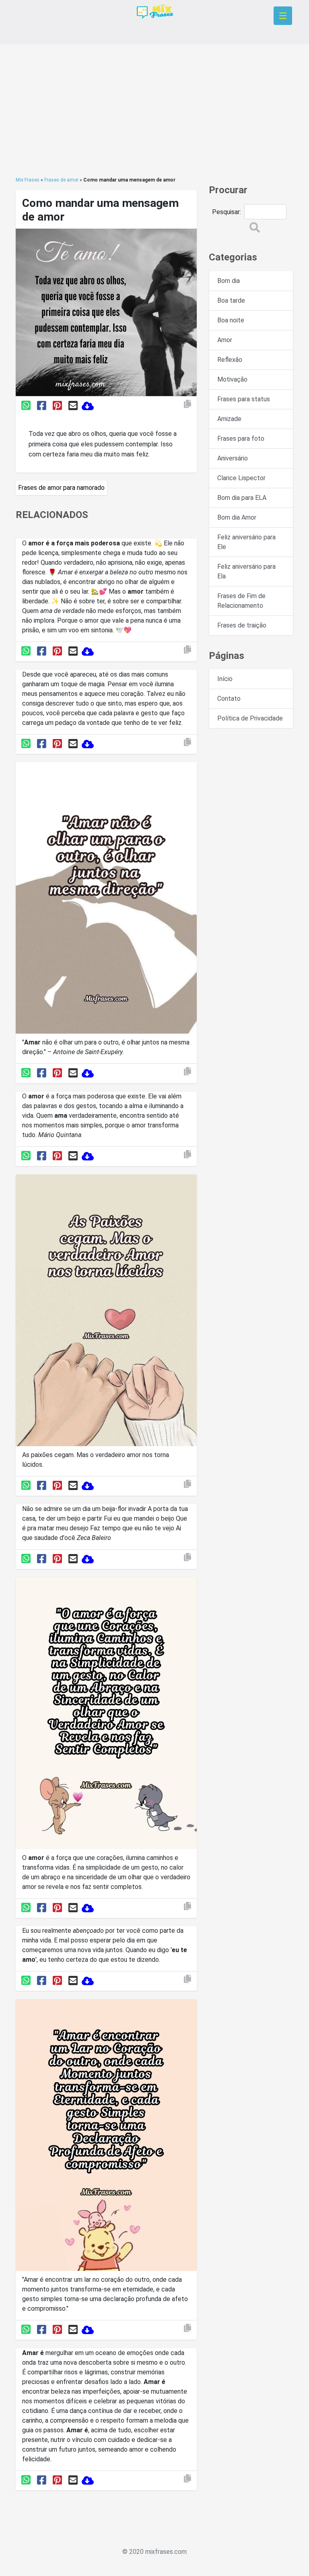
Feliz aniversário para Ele (246, 542)
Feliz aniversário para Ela (246, 571)
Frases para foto (241, 439)
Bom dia (229, 281)
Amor (225, 340)
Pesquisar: (227, 212)
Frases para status (244, 399)
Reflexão (230, 360)
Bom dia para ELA (242, 498)
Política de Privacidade (250, 718)
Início (225, 679)
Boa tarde (231, 300)
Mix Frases (28, 180)
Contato (229, 699)
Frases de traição (242, 625)
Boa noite (231, 320)
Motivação (232, 379)
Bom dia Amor (237, 517)
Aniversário (233, 458)
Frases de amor (61, 180)
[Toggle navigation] (283, 16)
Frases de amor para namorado (61, 488)
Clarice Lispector (241, 478)
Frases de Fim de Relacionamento (241, 601)
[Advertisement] (154, 110)
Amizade (229, 419)
